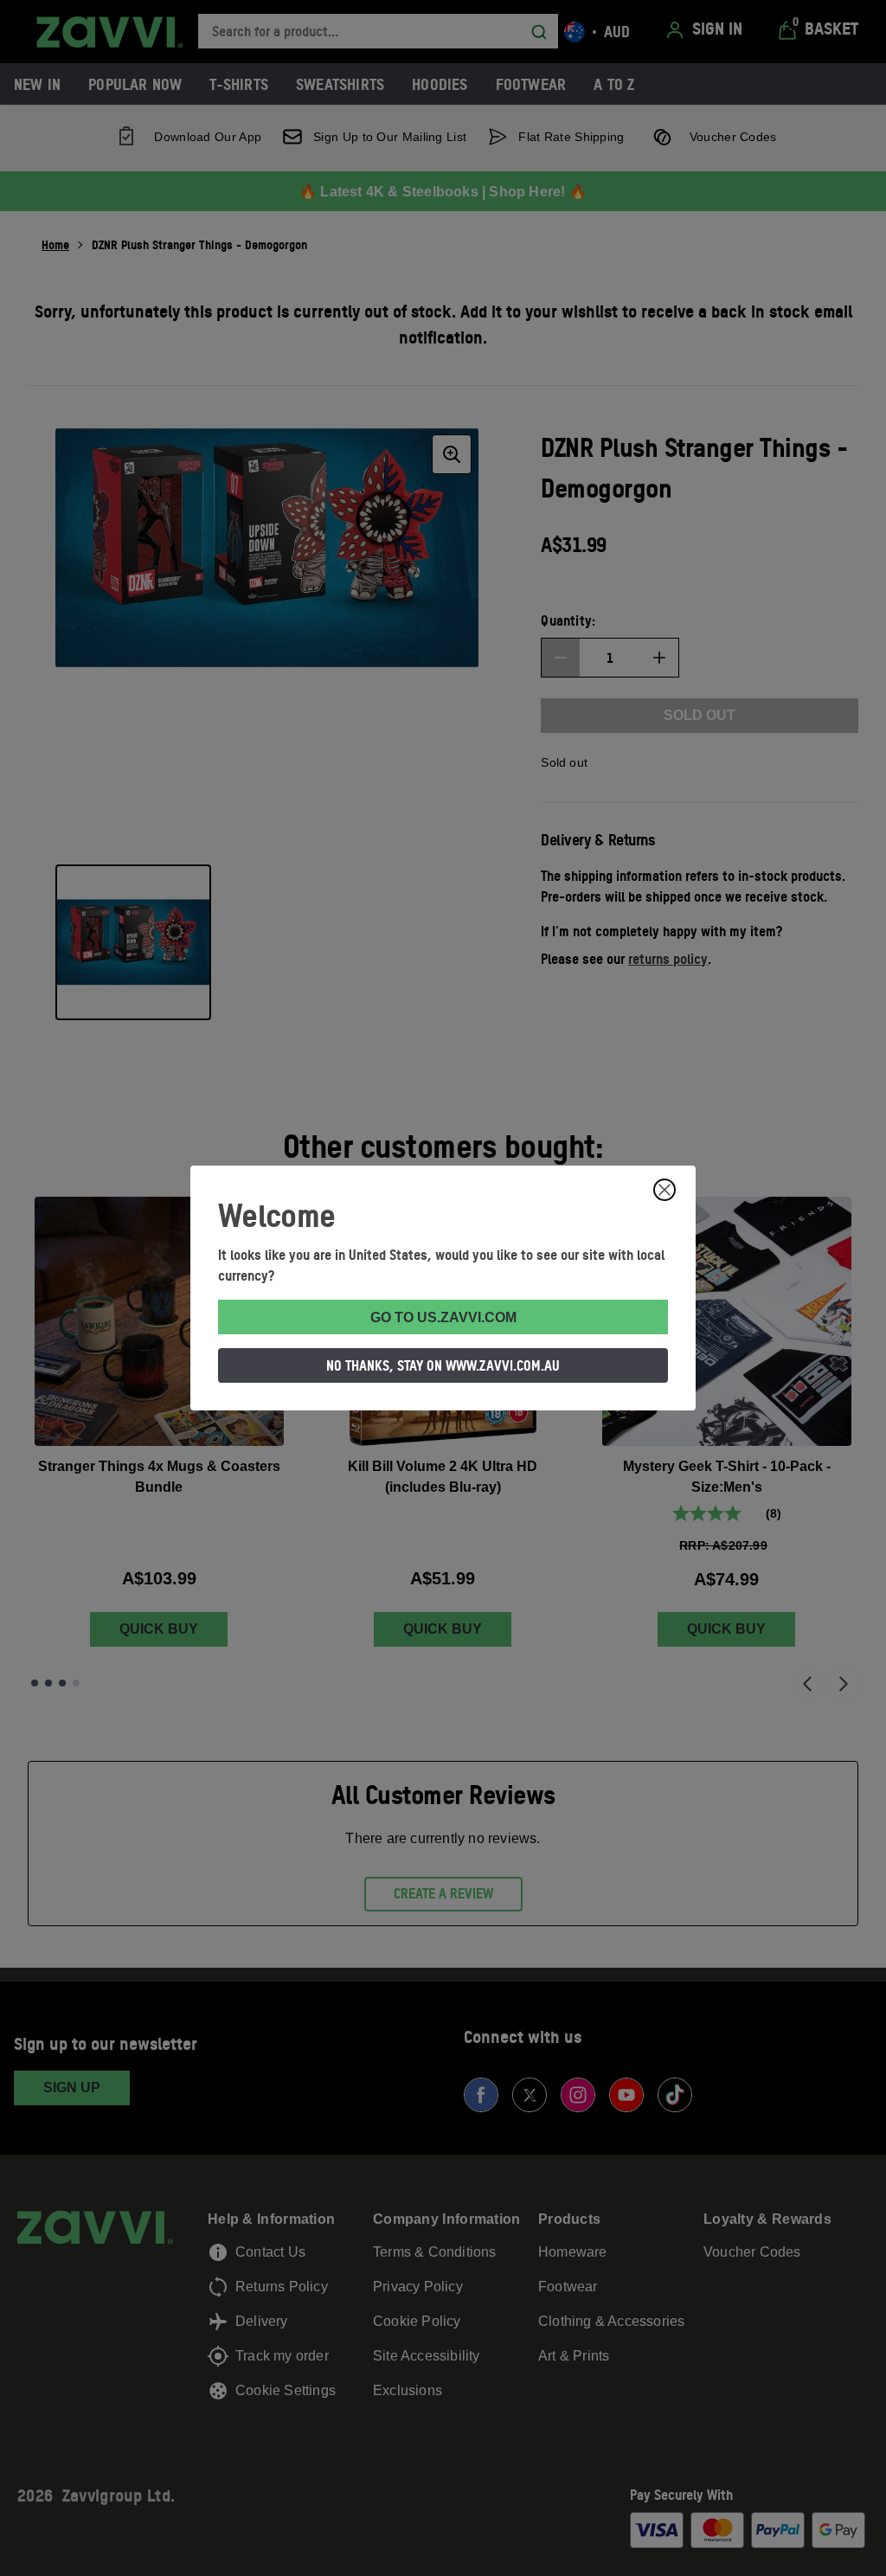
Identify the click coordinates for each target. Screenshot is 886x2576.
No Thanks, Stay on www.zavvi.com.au (443, 1365)
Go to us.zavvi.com (443, 1317)
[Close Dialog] (664, 1190)
